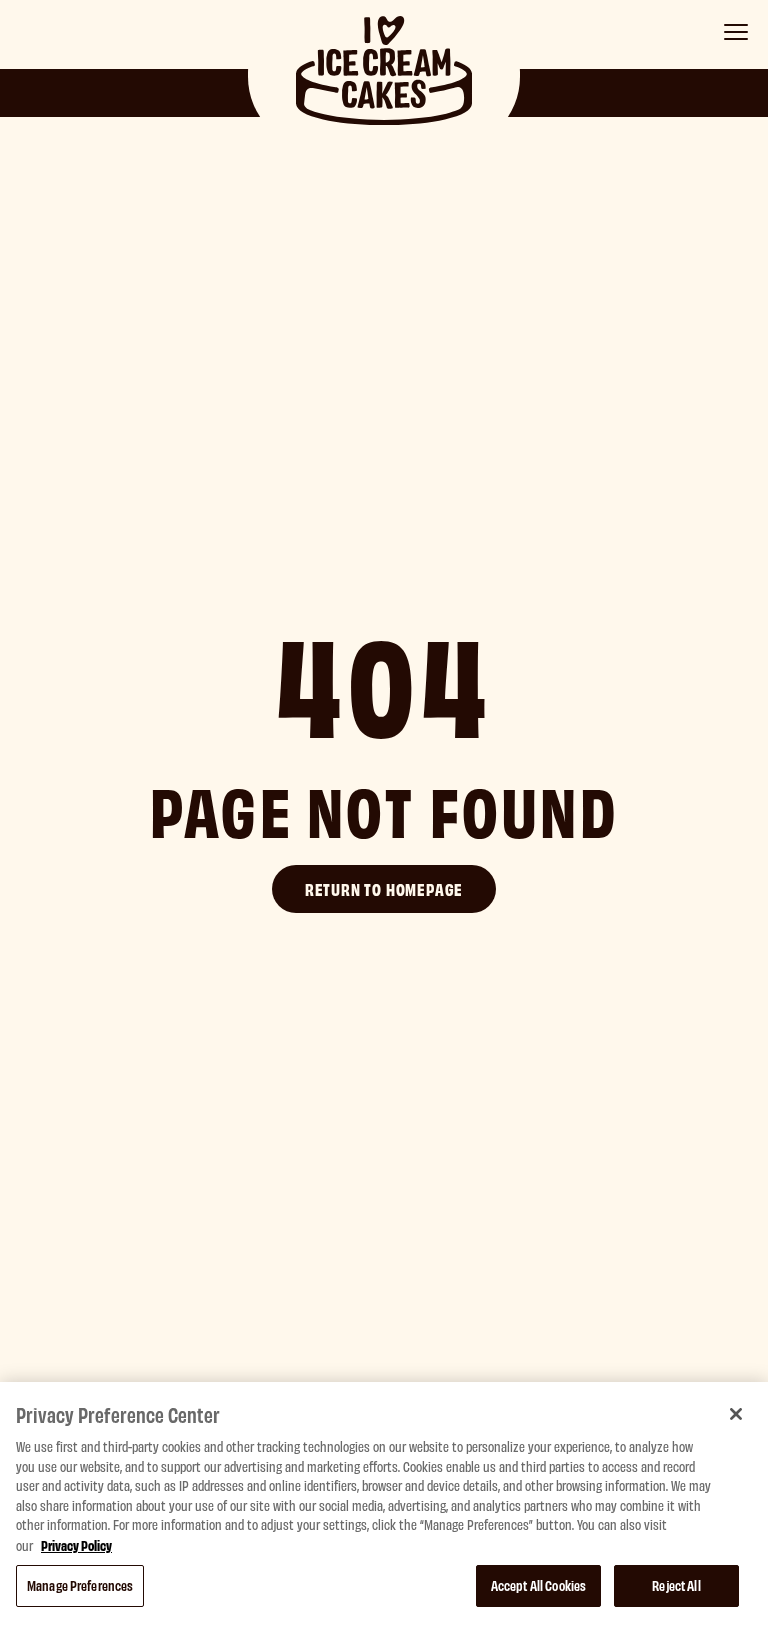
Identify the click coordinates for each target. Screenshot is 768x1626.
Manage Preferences (80, 1585)
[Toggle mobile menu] (736, 32)
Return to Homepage (384, 888)
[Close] (736, 1414)
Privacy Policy (76, 1544)
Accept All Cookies (538, 1585)
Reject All (676, 1585)
